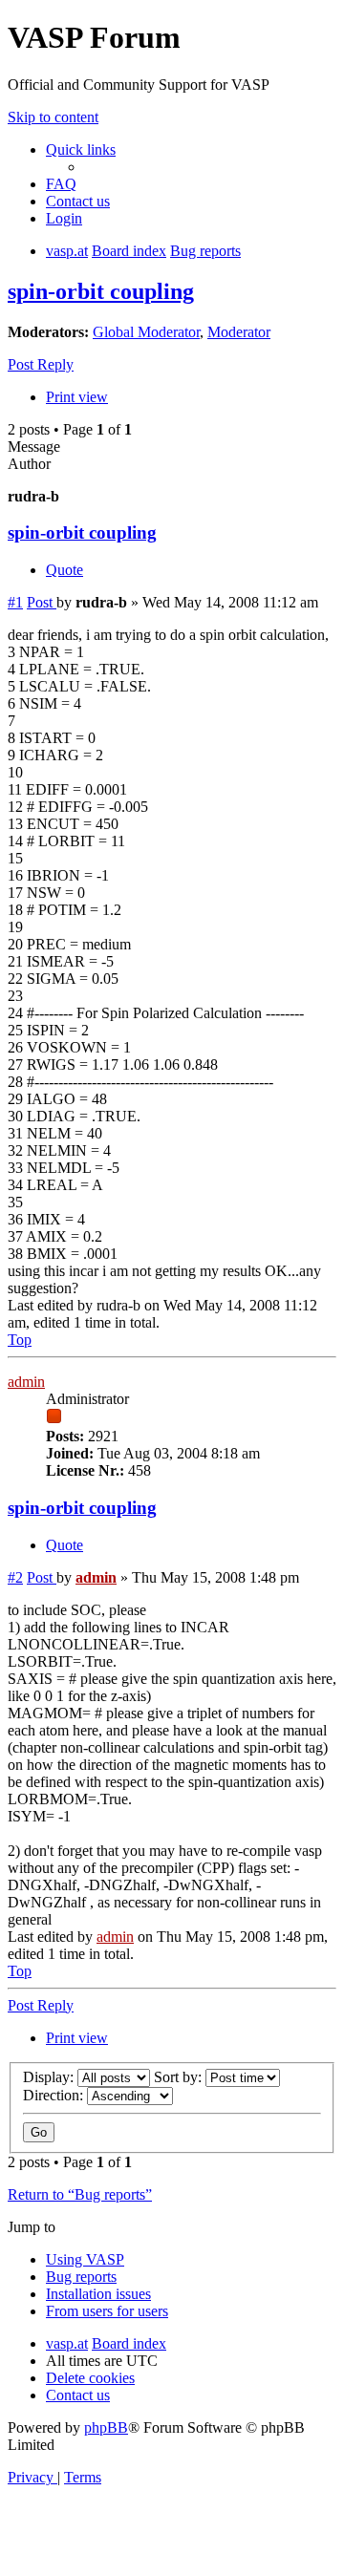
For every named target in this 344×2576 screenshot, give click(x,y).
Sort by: (180, 2077)
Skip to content (53, 117)
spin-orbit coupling (101, 291)
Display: (50, 2077)
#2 (15, 1577)
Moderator (239, 332)
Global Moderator (146, 332)
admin (26, 1382)
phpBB (106, 2427)
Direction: (55, 2095)
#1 (15, 602)
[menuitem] (61, 184)
